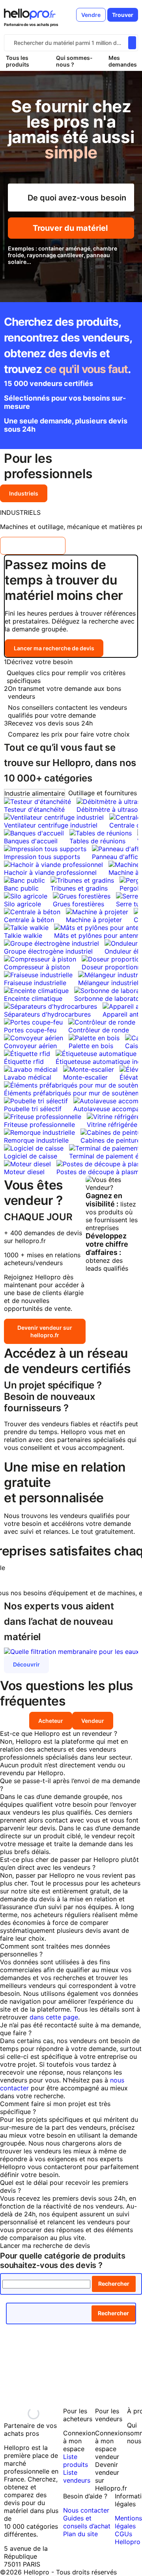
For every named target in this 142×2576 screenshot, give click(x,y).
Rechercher (114, 2284)
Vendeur (93, 1721)
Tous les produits (18, 61)
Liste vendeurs (77, 2476)
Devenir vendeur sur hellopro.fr (45, 1331)
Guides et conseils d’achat (87, 2522)
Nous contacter (86, 2510)
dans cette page (54, 2017)
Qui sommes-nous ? (74, 61)
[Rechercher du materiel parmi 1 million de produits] (132, 43)
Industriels (24, 493)
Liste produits (76, 2461)
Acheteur (51, 1721)
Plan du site (80, 2534)
